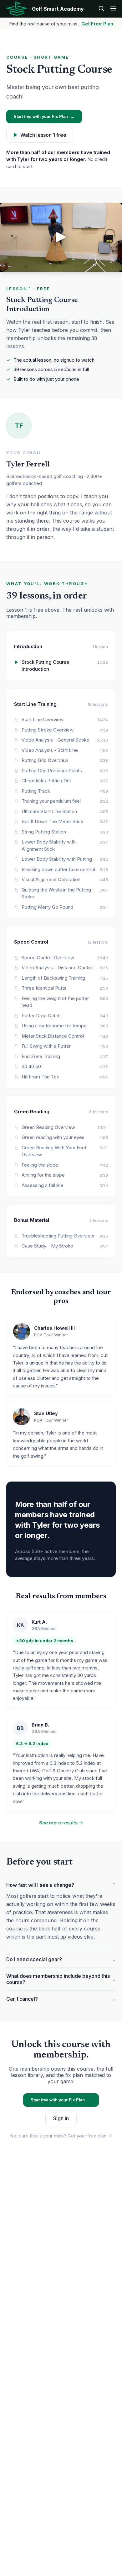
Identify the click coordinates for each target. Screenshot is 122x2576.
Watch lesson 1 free (43, 135)
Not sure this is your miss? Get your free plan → (61, 2136)
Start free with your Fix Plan (44, 117)
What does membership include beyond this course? (61, 1979)
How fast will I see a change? (61, 1885)
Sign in (61, 2118)
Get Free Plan (97, 24)
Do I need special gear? (61, 1959)
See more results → (61, 1823)
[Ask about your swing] (101, 9)
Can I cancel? (61, 1999)
